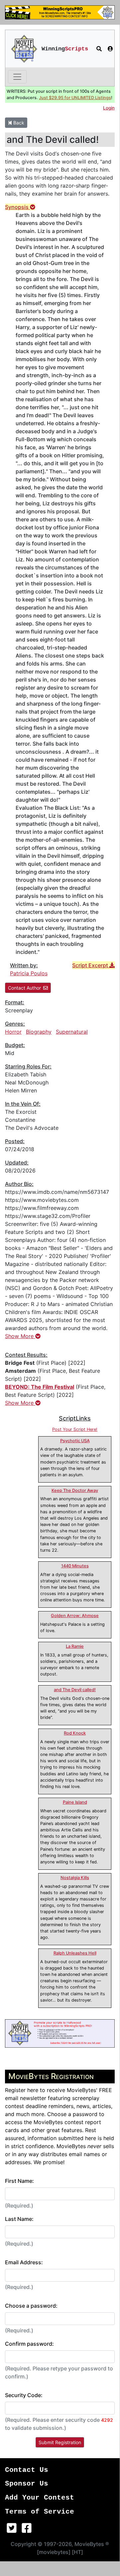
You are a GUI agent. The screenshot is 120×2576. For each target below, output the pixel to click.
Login (109, 108)
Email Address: (24, 2262)
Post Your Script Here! (75, 1429)
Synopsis (17, 207)
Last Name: (19, 2219)
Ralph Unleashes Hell (75, 1953)
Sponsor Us (27, 2484)
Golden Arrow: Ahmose (75, 1616)
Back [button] (18, 123)
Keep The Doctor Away (75, 1490)
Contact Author (24, 988)
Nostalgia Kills (75, 1878)
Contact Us (27, 2470)
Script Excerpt (91, 965)
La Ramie (75, 1646)
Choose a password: (31, 2306)
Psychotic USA (75, 1441)
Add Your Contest (40, 2498)
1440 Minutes (75, 1566)
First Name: (19, 2181)
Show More (20, 1336)
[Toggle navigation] (17, 77)
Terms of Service (40, 2512)
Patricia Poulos (29, 973)
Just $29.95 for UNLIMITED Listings (75, 98)
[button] (99, 49)
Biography (39, 1032)
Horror (13, 1032)
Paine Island (75, 1802)
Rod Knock (75, 1733)
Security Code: (24, 2395)
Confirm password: (29, 2344)
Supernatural (72, 1032)
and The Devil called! (75, 1690)
